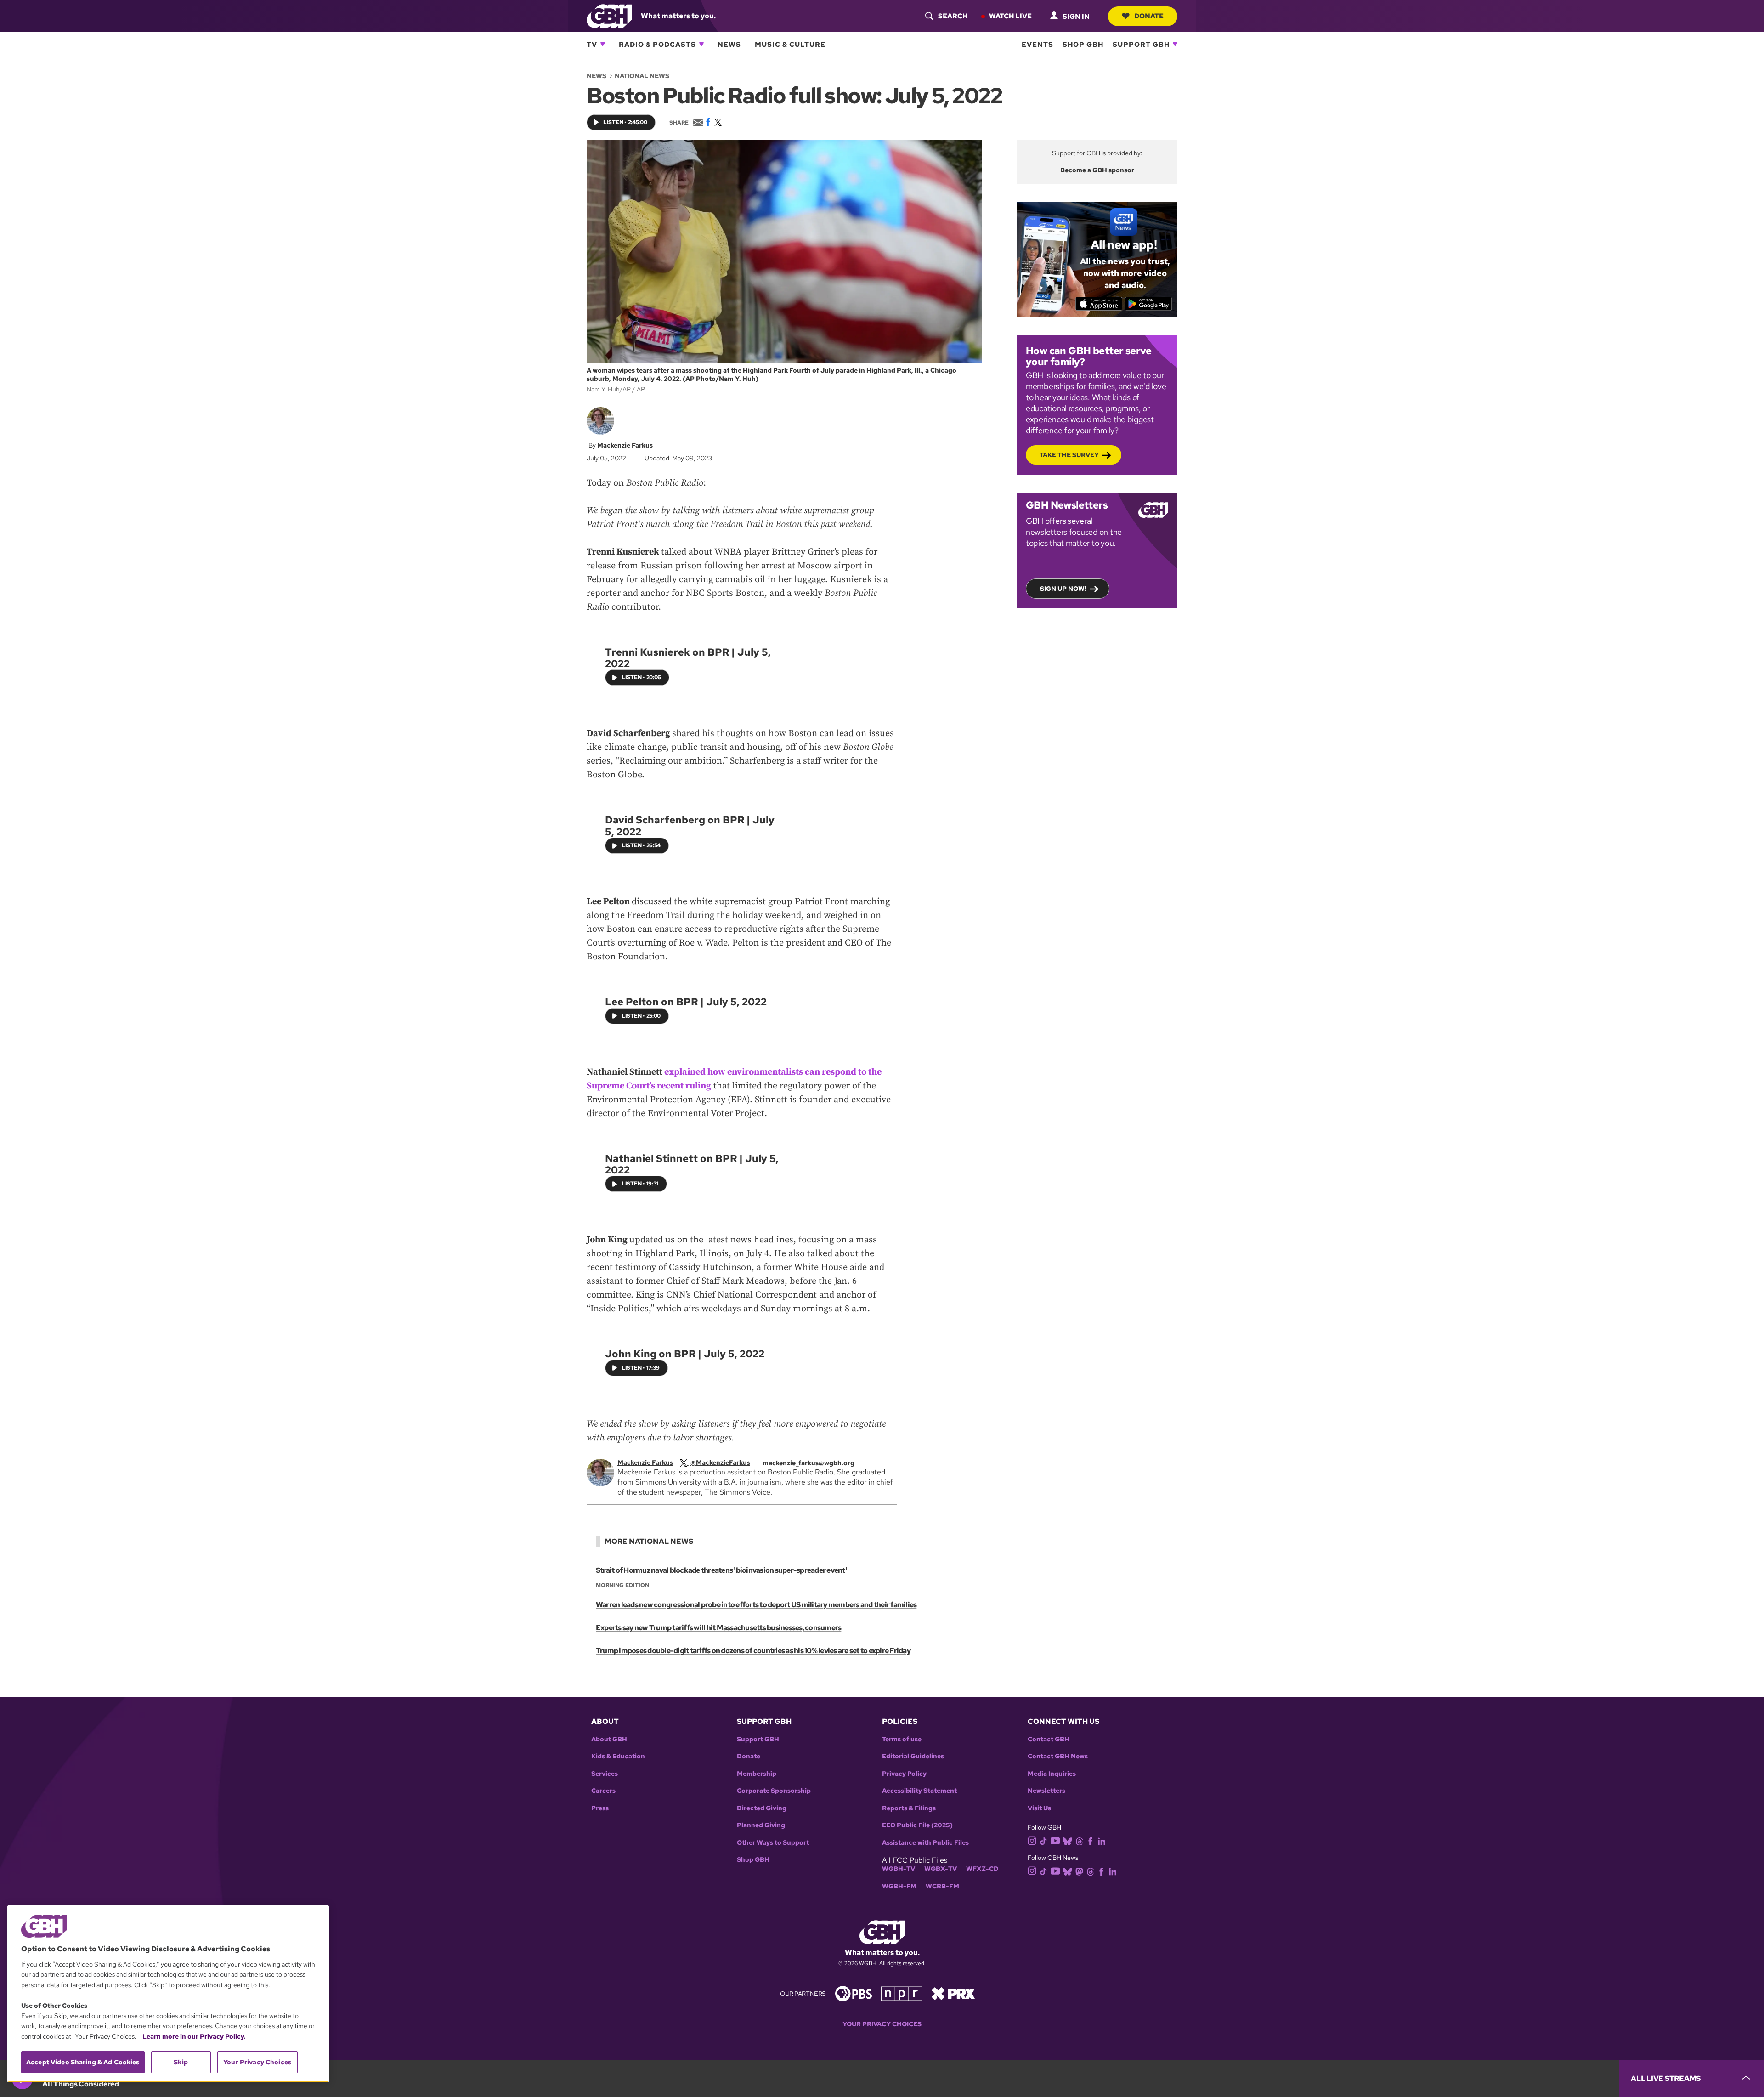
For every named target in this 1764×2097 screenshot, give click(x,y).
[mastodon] (1079, 1871)
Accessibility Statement (919, 1791)
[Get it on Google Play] (1149, 304)
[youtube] (1055, 1840)
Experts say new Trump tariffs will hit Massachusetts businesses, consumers (718, 1628)
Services (605, 1774)
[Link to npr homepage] (902, 1993)
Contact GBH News (1058, 1756)
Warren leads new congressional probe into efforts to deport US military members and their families (756, 1605)
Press (600, 1808)
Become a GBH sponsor (1097, 170)
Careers (603, 1791)
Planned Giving (761, 1825)
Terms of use (902, 1739)
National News (642, 76)
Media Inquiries (1052, 1774)
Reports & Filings (909, 1808)
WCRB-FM (942, 1886)
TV (592, 44)
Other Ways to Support (773, 1843)
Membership (757, 1774)
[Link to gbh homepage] (609, 15)
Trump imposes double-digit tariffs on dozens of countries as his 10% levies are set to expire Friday (753, 1651)
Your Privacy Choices (882, 2024)
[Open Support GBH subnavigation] (1175, 44)
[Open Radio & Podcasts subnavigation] (701, 44)
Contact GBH (1049, 1739)
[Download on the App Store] (1099, 304)
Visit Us (1039, 1808)
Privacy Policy (904, 1774)
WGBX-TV (941, 1869)
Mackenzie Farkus (625, 445)
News (729, 44)
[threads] (1079, 1841)
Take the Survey (1069, 455)
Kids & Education (618, 1756)
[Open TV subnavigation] (603, 44)
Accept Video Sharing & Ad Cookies (83, 2062)
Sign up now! (1063, 589)
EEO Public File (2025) (917, 1825)
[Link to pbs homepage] (854, 1993)
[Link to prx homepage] (953, 1993)
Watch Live (1010, 16)
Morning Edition (622, 1585)
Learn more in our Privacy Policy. (194, 2036)
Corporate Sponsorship (774, 1791)
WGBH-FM (899, 1886)
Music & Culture (790, 44)
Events (1037, 44)
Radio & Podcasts (657, 44)
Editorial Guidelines (913, 1756)
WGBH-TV (899, 1869)
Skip (181, 2062)
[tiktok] (1043, 1841)
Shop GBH (1083, 44)
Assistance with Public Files (925, 1843)
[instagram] (1032, 1840)
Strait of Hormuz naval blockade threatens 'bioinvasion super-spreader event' (721, 1570)
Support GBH (1141, 44)
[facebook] (1090, 1841)
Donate (1149, 16)
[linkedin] (1102, 1841)
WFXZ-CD (982, 1869)
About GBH (609, 1739)
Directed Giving (762, 1808)
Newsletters (1046, 1791)
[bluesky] (1067, 1841)
